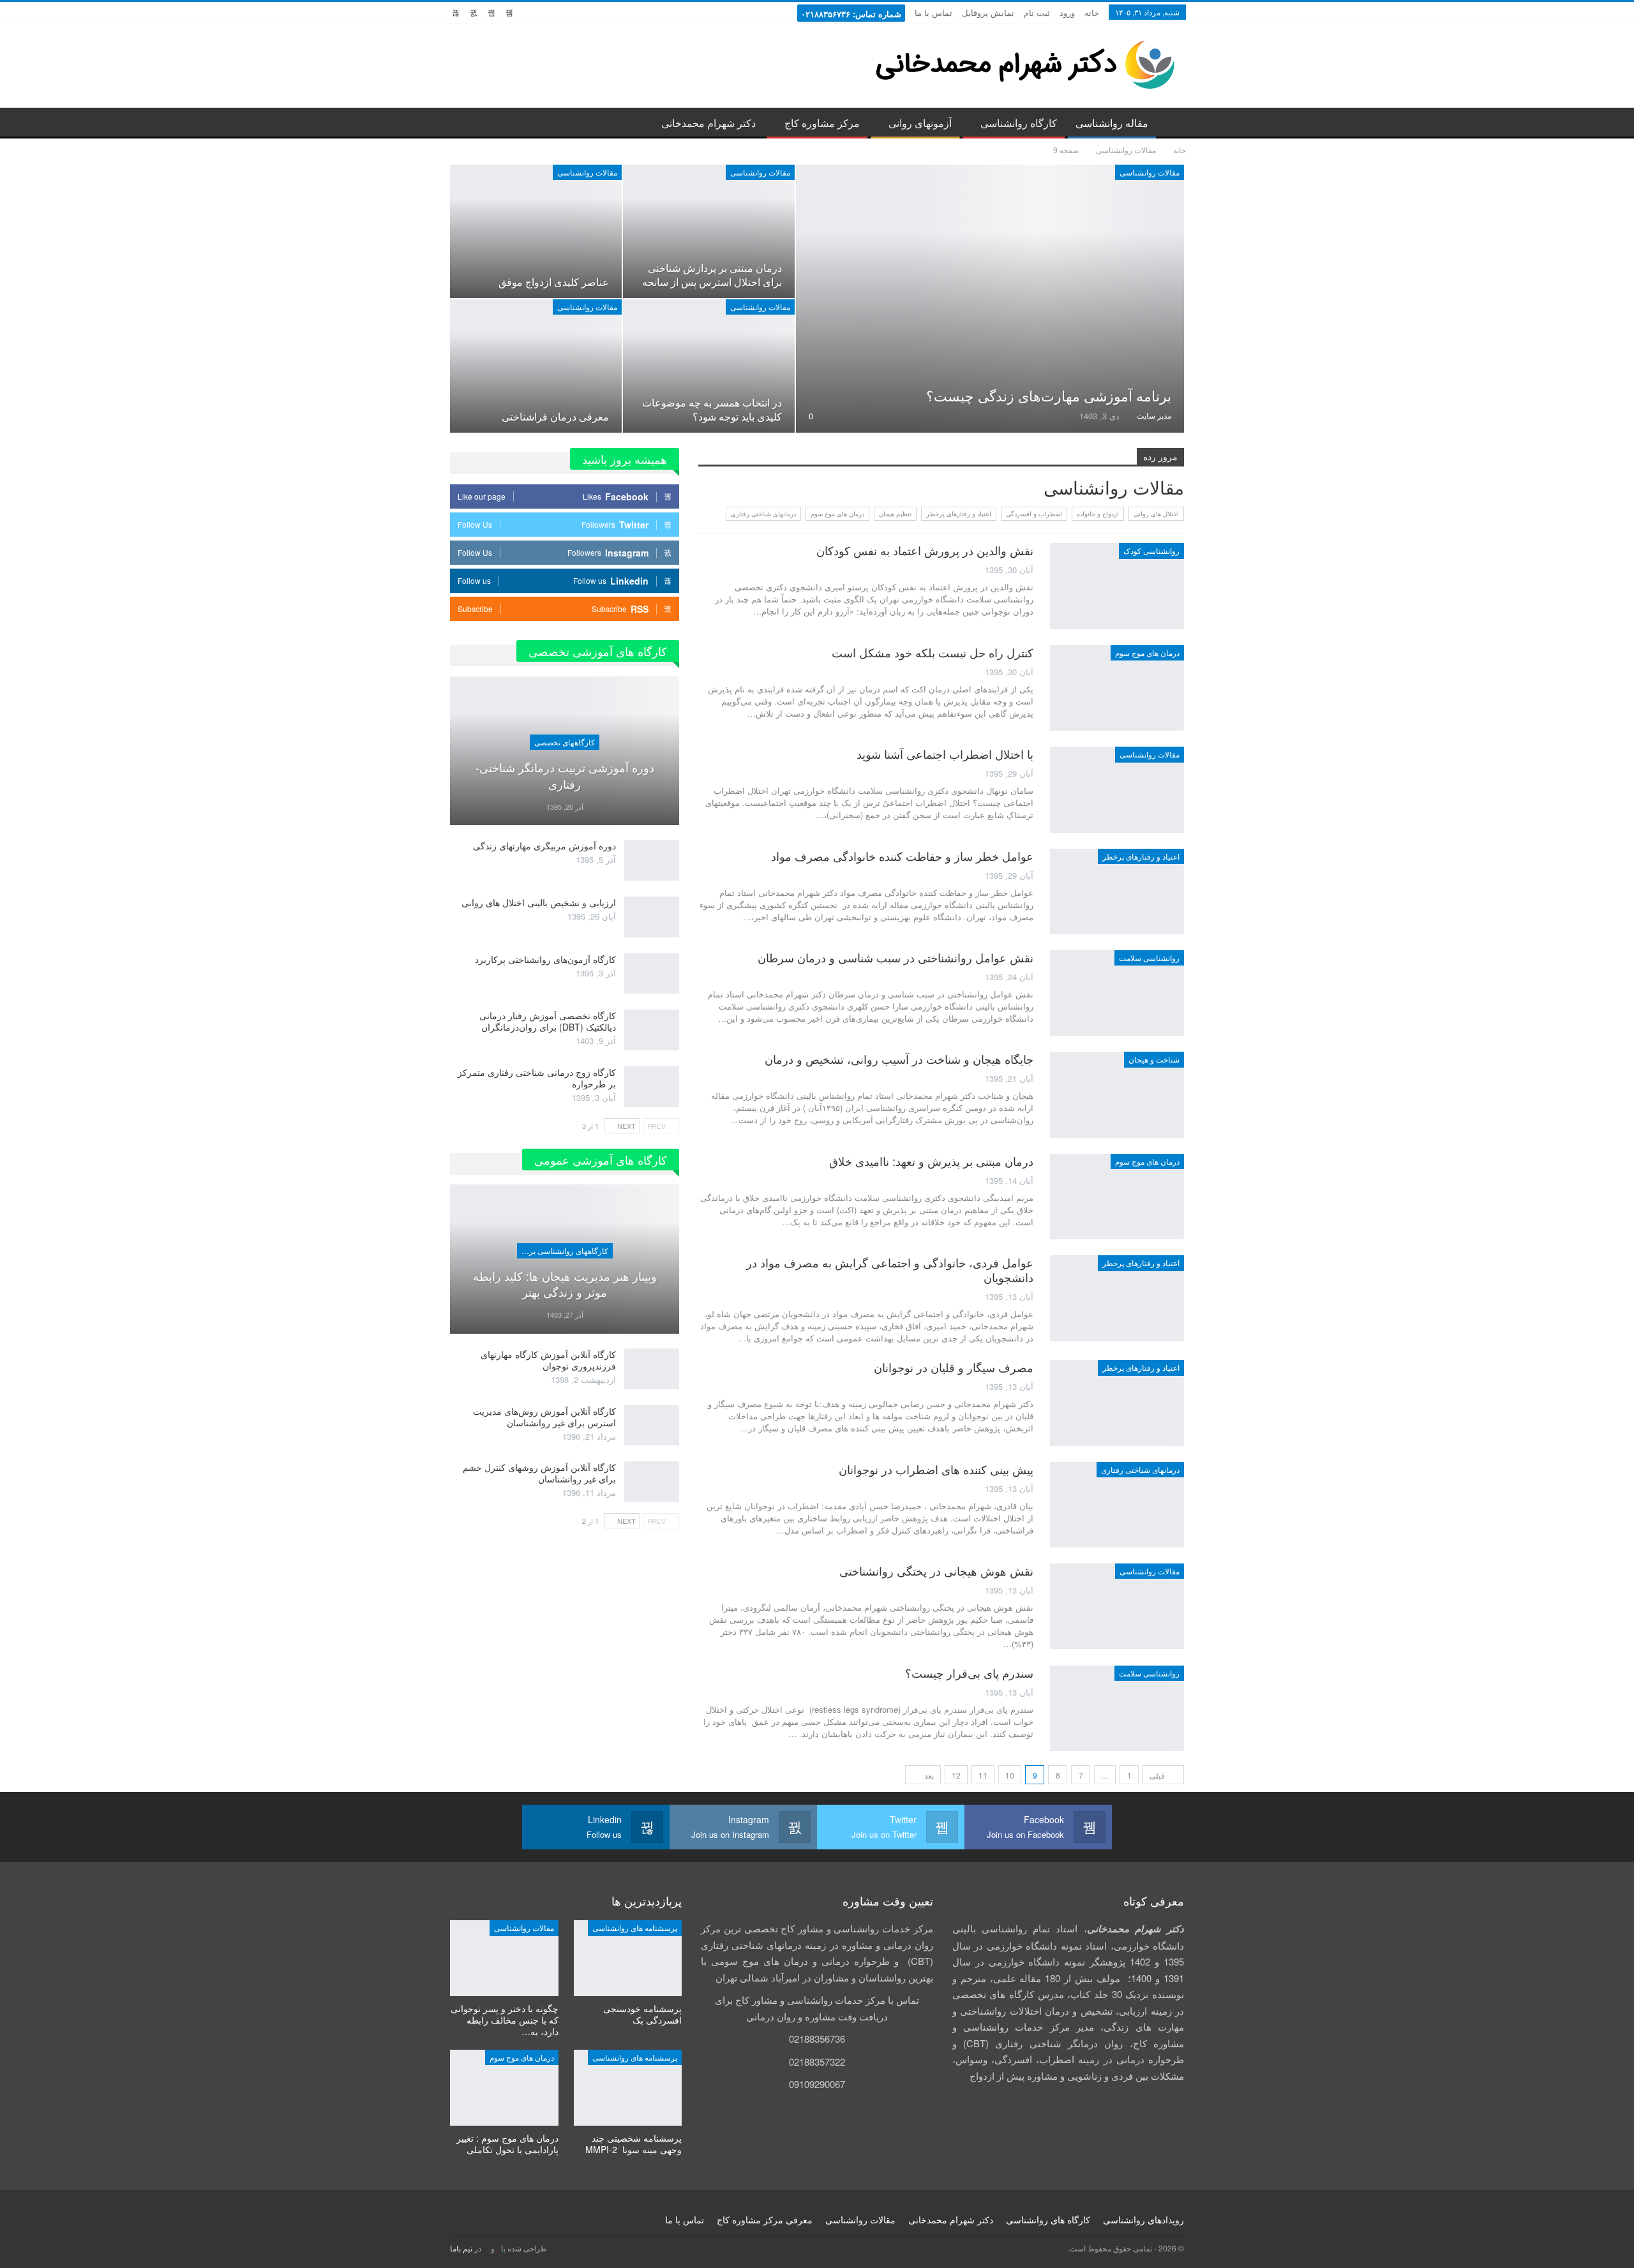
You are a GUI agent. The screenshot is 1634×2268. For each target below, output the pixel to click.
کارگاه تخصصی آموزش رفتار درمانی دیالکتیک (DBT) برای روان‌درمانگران (548, 1021)
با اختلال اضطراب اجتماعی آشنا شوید (945, 754)
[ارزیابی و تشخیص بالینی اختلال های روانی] (652, 917)
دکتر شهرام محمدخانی (708, 123)
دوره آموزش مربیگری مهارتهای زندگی (544, 846)
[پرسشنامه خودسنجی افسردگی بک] (628, 1958)
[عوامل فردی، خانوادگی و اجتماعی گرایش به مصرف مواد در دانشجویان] (1117, 1298)
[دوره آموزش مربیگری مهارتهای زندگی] (652, 860)
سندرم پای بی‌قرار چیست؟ (968, 1673)
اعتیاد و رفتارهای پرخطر (959, 514)
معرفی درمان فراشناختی (555, 416)
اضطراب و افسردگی (1034, 514)
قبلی (1158, 1775)
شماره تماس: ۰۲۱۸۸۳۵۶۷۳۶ (851, 14)
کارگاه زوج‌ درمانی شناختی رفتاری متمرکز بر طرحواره (537, 1078)
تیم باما (461, 2248)
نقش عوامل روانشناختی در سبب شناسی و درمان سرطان (896, 957)
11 (983, 1775)
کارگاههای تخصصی (565, 742)
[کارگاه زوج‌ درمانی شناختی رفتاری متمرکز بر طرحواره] (652, 1087)
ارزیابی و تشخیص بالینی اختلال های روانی (539, 902)
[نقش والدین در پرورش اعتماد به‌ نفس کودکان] (1117, 586)
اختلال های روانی (1156, 514)
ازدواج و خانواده (1098, 514)
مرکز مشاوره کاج (822, 123)
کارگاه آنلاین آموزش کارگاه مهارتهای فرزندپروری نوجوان (548, 1360)
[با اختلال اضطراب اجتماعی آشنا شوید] (1117, 789)
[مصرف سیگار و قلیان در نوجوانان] (1117, 1403)
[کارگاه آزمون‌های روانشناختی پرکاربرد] (652, 974)
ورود (1067, 12)
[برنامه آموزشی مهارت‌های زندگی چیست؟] (990, 299)
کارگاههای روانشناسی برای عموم (563, 1250)
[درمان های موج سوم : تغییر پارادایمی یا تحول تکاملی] (504, 2088)
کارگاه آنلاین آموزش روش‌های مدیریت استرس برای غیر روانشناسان (544, 1417)
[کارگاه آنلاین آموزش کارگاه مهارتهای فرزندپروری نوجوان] (652, 1369)
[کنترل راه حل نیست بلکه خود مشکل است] (1117, 688)
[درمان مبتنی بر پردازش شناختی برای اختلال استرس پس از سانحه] (709, 231)
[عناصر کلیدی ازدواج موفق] (536, 231)
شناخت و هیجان (1154, 1059)
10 (1010, 1775)
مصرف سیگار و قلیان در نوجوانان (954, 1367)
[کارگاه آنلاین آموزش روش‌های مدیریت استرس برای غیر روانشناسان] (652, 1426)
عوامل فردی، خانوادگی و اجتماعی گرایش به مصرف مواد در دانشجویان (890, 1270)
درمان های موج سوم (837, 514)
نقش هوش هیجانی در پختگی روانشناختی (936, 1570)
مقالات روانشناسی (1150, 172)
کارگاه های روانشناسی (1048, 2220)
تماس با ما (933, 12)
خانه (1092, 12)
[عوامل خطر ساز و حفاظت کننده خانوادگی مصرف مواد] (1117, 892)
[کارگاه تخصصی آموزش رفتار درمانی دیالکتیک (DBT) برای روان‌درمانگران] (652, 1030)
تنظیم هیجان (895, 514)
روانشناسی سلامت (1149, 958)
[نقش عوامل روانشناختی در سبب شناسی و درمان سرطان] (1117, 993)
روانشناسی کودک (1151, 550)
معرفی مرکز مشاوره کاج (765, 2220)
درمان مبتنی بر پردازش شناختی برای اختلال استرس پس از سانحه (712, 274)
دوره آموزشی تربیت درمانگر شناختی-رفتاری (565, 775)
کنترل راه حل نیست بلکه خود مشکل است (933, 652)
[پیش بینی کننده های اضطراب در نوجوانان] (1117, 1505)
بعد (928, 1775)
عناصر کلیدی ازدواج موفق (554, 281)
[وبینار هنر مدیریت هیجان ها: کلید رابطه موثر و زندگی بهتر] (565, 1259)
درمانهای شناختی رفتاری (763, 514)
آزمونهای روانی (920, 123)
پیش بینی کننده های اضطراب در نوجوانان (936, 1469)
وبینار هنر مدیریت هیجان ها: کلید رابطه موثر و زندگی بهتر (565, 1284)
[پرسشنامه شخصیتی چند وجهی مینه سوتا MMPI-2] (628, 2088)
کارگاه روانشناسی (1019, 123)
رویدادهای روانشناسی (1143, 2220)
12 (956, 1775)
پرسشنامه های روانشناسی (635, 1928)
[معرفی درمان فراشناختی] (536, 366)
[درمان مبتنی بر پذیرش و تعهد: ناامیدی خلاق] (1117, 1197)
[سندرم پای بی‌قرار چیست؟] (1117, 1708)
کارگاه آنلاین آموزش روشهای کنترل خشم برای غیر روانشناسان (539, 1473)
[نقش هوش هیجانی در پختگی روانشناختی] (1117, 1606)
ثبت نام (1037, 12)
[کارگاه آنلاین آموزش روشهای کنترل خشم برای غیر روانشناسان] (652, 1482)
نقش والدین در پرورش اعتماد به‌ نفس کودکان (925, 550)
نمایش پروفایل (988, 12)
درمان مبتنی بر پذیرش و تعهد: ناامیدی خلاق (931, 1161)
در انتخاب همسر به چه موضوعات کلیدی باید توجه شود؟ (712, 409)
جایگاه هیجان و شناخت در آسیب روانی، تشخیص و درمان (899, 1059)
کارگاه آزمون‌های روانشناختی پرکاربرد (545, 959)
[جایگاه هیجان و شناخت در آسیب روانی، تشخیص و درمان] (1117, 1094)
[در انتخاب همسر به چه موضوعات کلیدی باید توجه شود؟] (709, 366)
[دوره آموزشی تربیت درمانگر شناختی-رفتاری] (565, 751)
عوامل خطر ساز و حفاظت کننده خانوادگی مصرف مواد (902, 856)
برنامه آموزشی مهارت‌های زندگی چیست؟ (1049, 395)
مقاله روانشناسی (1112, 123)
